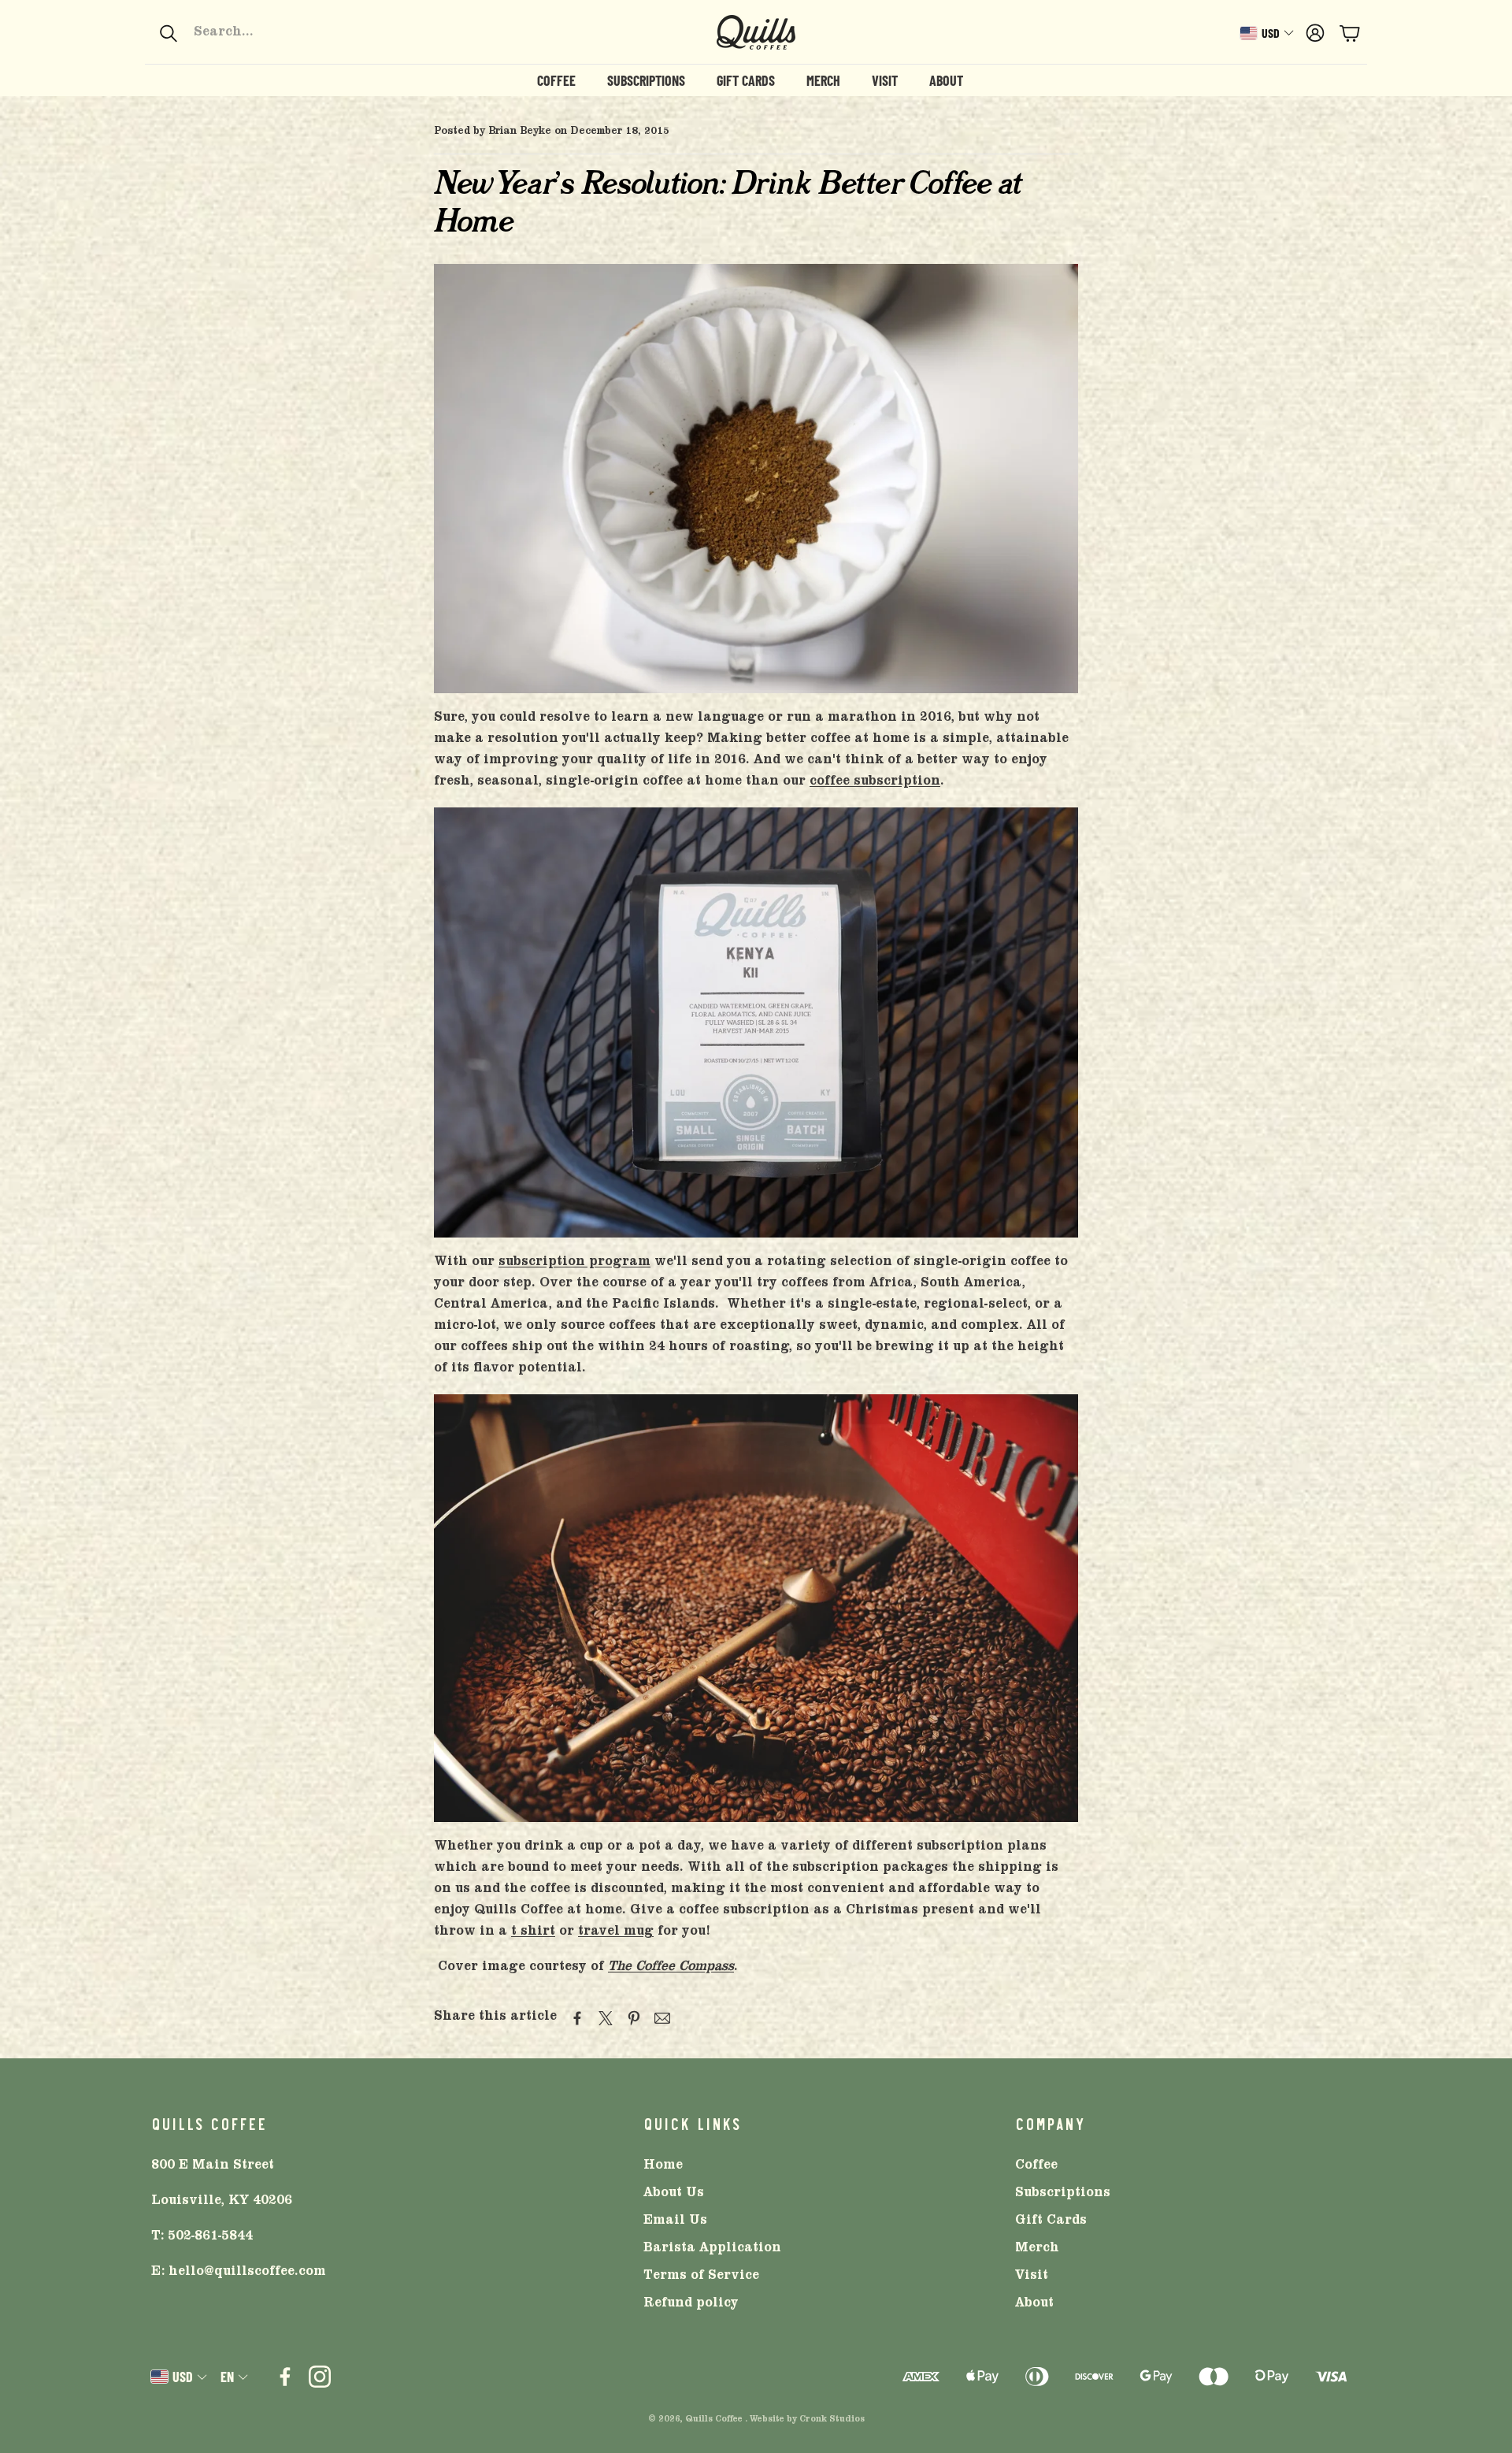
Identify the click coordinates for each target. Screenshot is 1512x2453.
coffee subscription (875, 782)
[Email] (662, 2018)
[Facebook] (285, 2377)
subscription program (574, 1263)
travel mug (616, 1932)
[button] (264, 33)
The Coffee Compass (671, 1968)
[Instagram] (320, 2377)
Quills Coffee (714, 2420)
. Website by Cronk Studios (805, 2420)
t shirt (533, 1932)
